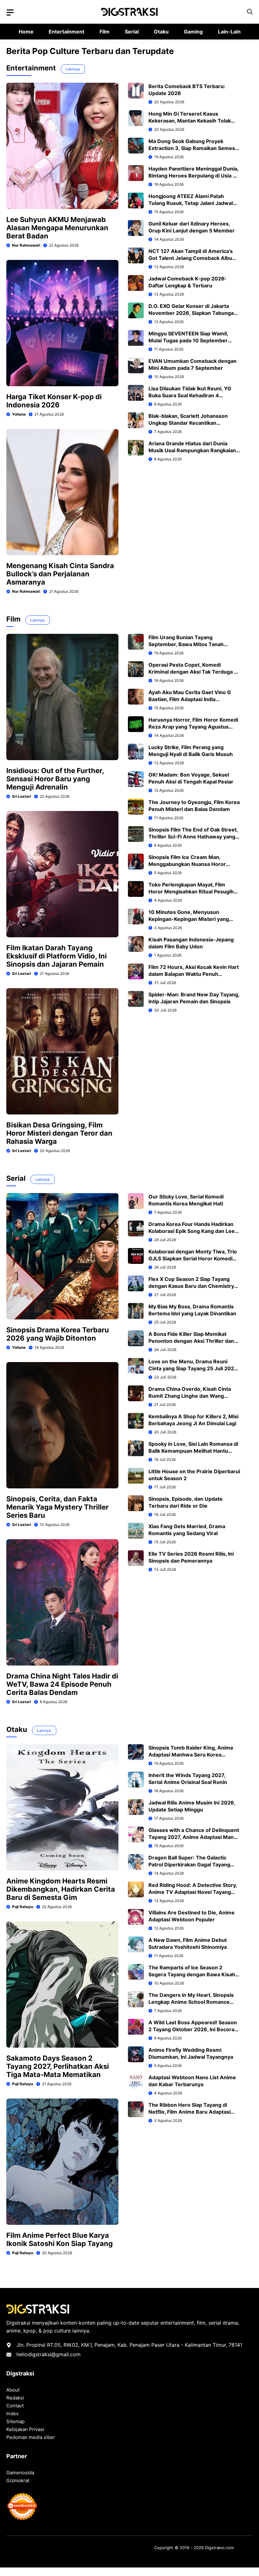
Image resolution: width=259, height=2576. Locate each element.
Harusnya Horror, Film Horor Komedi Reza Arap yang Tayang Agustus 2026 (193, 727)
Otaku (161, 32)
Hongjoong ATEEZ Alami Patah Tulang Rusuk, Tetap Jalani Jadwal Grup (191, 203)
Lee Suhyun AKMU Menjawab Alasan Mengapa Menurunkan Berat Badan (57, 228)
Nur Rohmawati (26, 245)
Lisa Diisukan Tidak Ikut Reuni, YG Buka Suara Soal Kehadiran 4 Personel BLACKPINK (190, 395)
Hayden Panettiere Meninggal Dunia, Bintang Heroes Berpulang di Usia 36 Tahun (194, 176)
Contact (15, 2406)
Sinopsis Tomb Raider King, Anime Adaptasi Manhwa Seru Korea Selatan (191, 1755)
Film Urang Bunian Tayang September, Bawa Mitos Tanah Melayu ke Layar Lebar (186, 644)
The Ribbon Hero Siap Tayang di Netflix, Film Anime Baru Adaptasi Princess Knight (190, 2112)
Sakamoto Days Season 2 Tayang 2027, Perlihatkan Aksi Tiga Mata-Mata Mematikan (58, 2066)
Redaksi (15, 2398)
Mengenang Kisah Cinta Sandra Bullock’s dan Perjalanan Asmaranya (60, 574)
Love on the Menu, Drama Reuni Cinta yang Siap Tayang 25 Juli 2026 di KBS (193, 1368)
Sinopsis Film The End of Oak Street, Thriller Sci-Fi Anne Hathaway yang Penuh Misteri (193, 837)
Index (12, 2414)
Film (105, 32)
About (13, 2390)
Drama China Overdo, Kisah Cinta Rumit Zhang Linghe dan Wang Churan (190, 1396)
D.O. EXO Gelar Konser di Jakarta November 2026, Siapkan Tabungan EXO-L (193, 313)
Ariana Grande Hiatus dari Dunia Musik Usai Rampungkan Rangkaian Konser (192, 450)
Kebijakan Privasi (25, 2429)
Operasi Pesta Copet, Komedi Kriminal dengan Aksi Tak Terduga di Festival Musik (193, 672)
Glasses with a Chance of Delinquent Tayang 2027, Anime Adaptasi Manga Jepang (194, 1837)
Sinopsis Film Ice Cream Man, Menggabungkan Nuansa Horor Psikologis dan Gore (187, 864)
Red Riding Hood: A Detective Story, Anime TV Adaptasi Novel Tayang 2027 (193, 1892)
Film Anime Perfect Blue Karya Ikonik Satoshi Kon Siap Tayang (60, 2239)
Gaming (193, 32)
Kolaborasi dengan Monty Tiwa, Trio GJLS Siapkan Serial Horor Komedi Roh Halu (193, 1258)
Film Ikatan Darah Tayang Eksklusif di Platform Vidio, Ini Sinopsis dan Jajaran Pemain (57, 956)
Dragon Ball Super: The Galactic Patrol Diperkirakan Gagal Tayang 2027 (189, 1864)
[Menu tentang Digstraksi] (10, 13)
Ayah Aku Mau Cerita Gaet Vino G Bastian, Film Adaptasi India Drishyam (190, 699)
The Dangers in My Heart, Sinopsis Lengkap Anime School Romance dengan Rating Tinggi (191, 2002)
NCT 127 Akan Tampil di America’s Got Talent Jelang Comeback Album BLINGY (193, 258)
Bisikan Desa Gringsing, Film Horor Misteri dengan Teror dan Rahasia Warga (59, 1133)
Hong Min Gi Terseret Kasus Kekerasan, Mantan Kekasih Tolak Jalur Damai (190, 121)
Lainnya (73, 69)
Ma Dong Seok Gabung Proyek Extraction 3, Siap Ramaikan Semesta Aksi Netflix (194, 148)
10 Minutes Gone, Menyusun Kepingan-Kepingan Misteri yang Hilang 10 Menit (189, 919)
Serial (132, 32)
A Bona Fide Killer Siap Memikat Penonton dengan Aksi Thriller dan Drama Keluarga (191, 1341)
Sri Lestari (21, 796)
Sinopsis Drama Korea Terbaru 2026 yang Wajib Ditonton (58, 1334)
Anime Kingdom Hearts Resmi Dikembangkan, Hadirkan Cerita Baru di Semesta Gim (61, 1889)
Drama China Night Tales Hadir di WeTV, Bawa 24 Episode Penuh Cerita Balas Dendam (62, 1684)
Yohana (19, 414)
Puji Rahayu (23, 1907)
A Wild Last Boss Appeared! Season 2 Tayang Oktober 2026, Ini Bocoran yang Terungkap (193, 2029)
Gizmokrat (18, 2480)
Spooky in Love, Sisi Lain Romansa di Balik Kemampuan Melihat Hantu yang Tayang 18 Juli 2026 (193, 1451)
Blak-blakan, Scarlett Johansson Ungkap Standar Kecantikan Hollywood (188, 423)
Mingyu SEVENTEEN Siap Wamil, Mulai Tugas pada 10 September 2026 (188, 340)
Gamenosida (20, 2473)
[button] (250, 12)
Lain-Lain (229, 32)
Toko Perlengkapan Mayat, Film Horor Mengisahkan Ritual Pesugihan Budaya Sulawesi (194, 892)
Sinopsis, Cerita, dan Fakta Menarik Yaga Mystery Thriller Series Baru (57, 1507)
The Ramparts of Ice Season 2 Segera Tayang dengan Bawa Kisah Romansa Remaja (192, 1974)
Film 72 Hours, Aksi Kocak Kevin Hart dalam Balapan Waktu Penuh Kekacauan (194, 974)
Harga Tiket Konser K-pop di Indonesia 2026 (54, 401)
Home (26, 32)
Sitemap (15, 2421)
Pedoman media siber (31, 2437)
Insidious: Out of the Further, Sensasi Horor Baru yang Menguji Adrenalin (55, 779)
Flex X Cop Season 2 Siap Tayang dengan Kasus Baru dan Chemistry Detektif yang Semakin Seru (191, 1286)
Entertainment (66, 32)
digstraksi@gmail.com (54, 2354)
